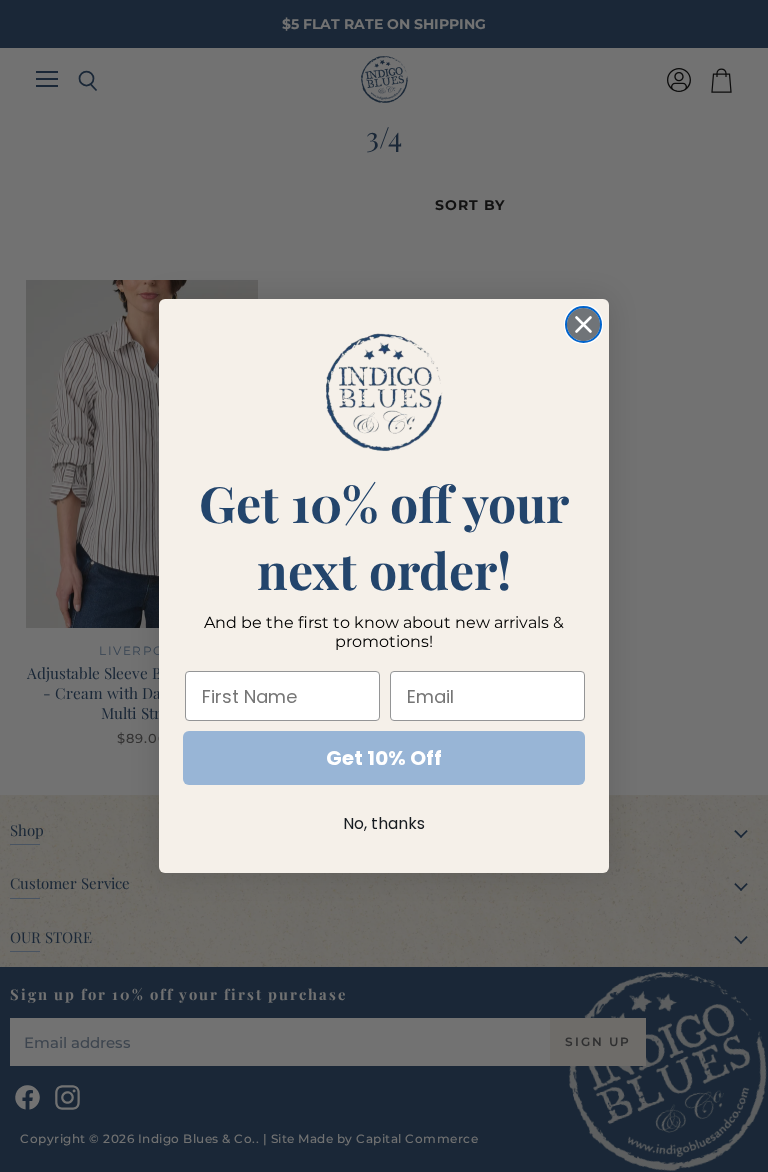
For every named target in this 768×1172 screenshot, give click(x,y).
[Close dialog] (583, 324)
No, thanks (384, 823)
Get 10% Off (384, 758)
